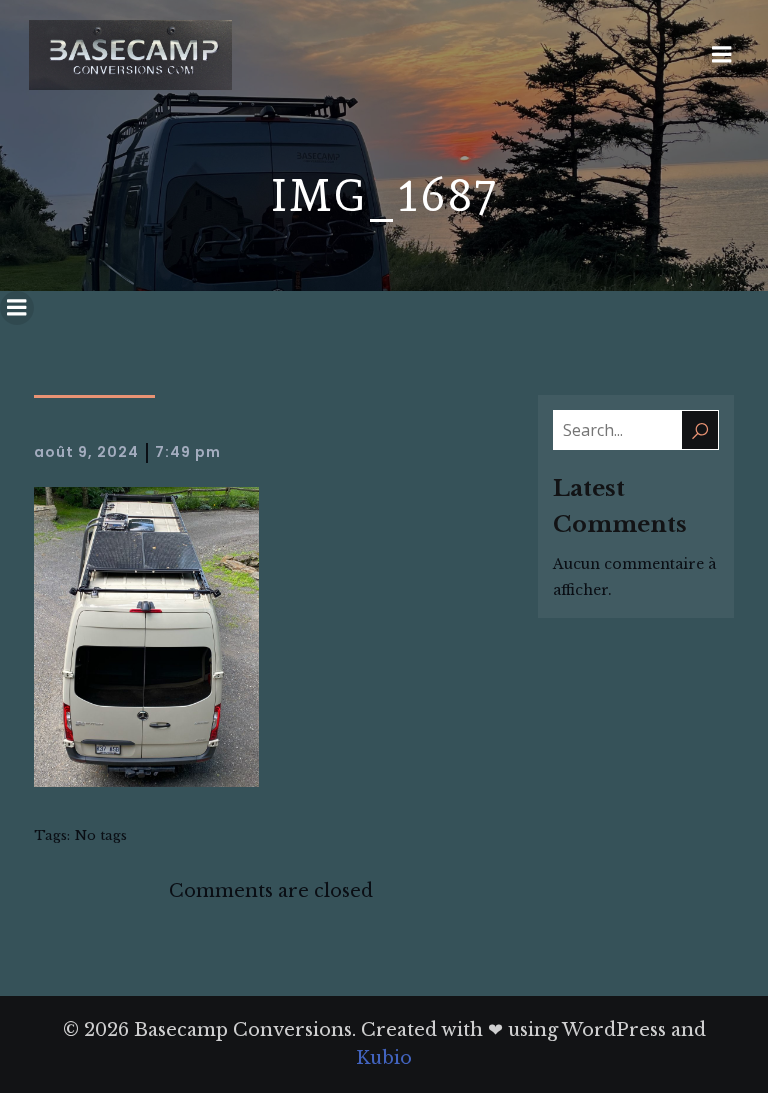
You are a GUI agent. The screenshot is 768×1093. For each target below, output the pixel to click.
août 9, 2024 (86, 452)
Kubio (384, 1058)
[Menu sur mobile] (722, 55)
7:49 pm (188, 452)
